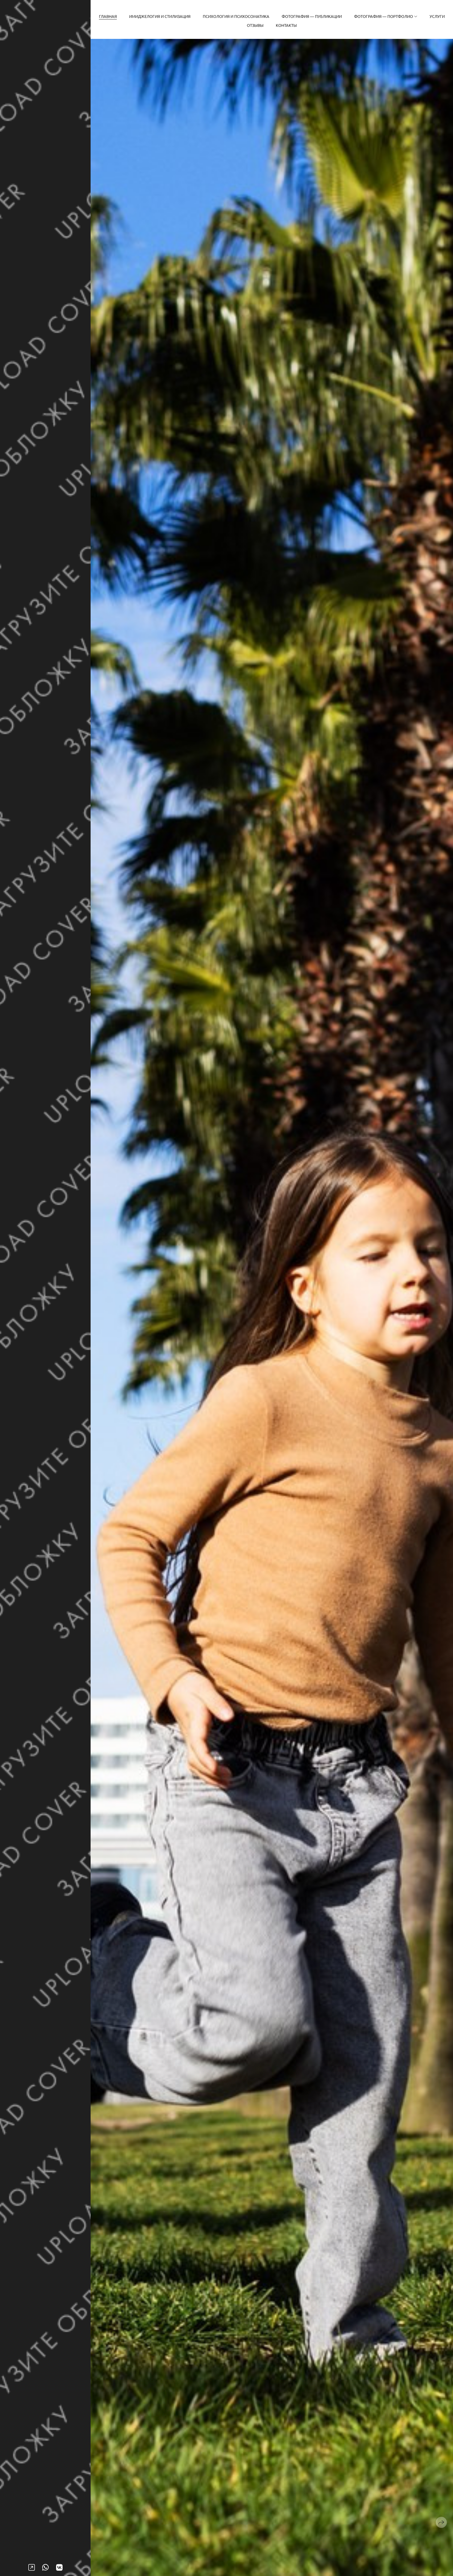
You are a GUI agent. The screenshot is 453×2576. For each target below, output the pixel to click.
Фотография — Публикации (312, 16)
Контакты (286, 25)
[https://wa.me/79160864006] (45, 2567)
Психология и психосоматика (236, 16)
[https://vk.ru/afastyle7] (59, 2567)
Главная (108, 16)
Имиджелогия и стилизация (160, 16)
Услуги (437, 16)
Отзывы (255, 25)
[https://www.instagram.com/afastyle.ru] (32, 2567)
